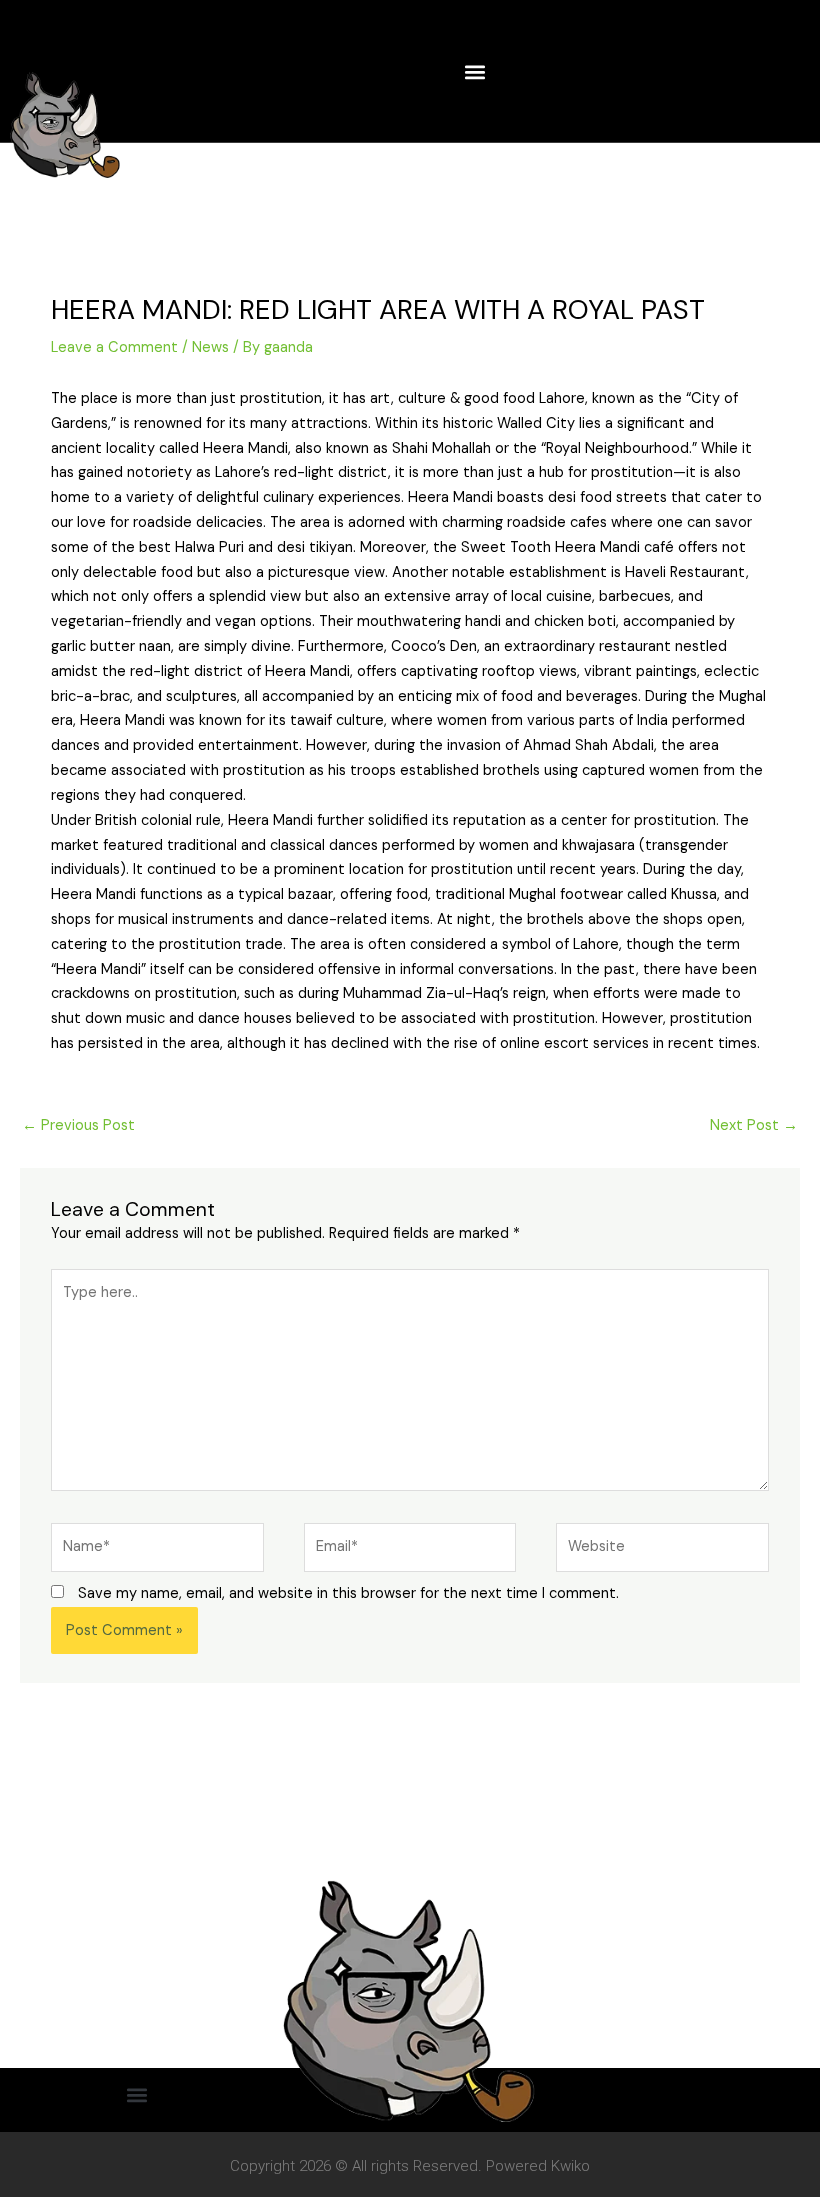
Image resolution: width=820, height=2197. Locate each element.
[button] (475, 71)
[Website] (662, 1551)
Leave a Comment (114, 347)
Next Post (754, 1125)
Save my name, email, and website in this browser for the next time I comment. (348, 1593)
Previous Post (78, 1125)
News (210, 347)
